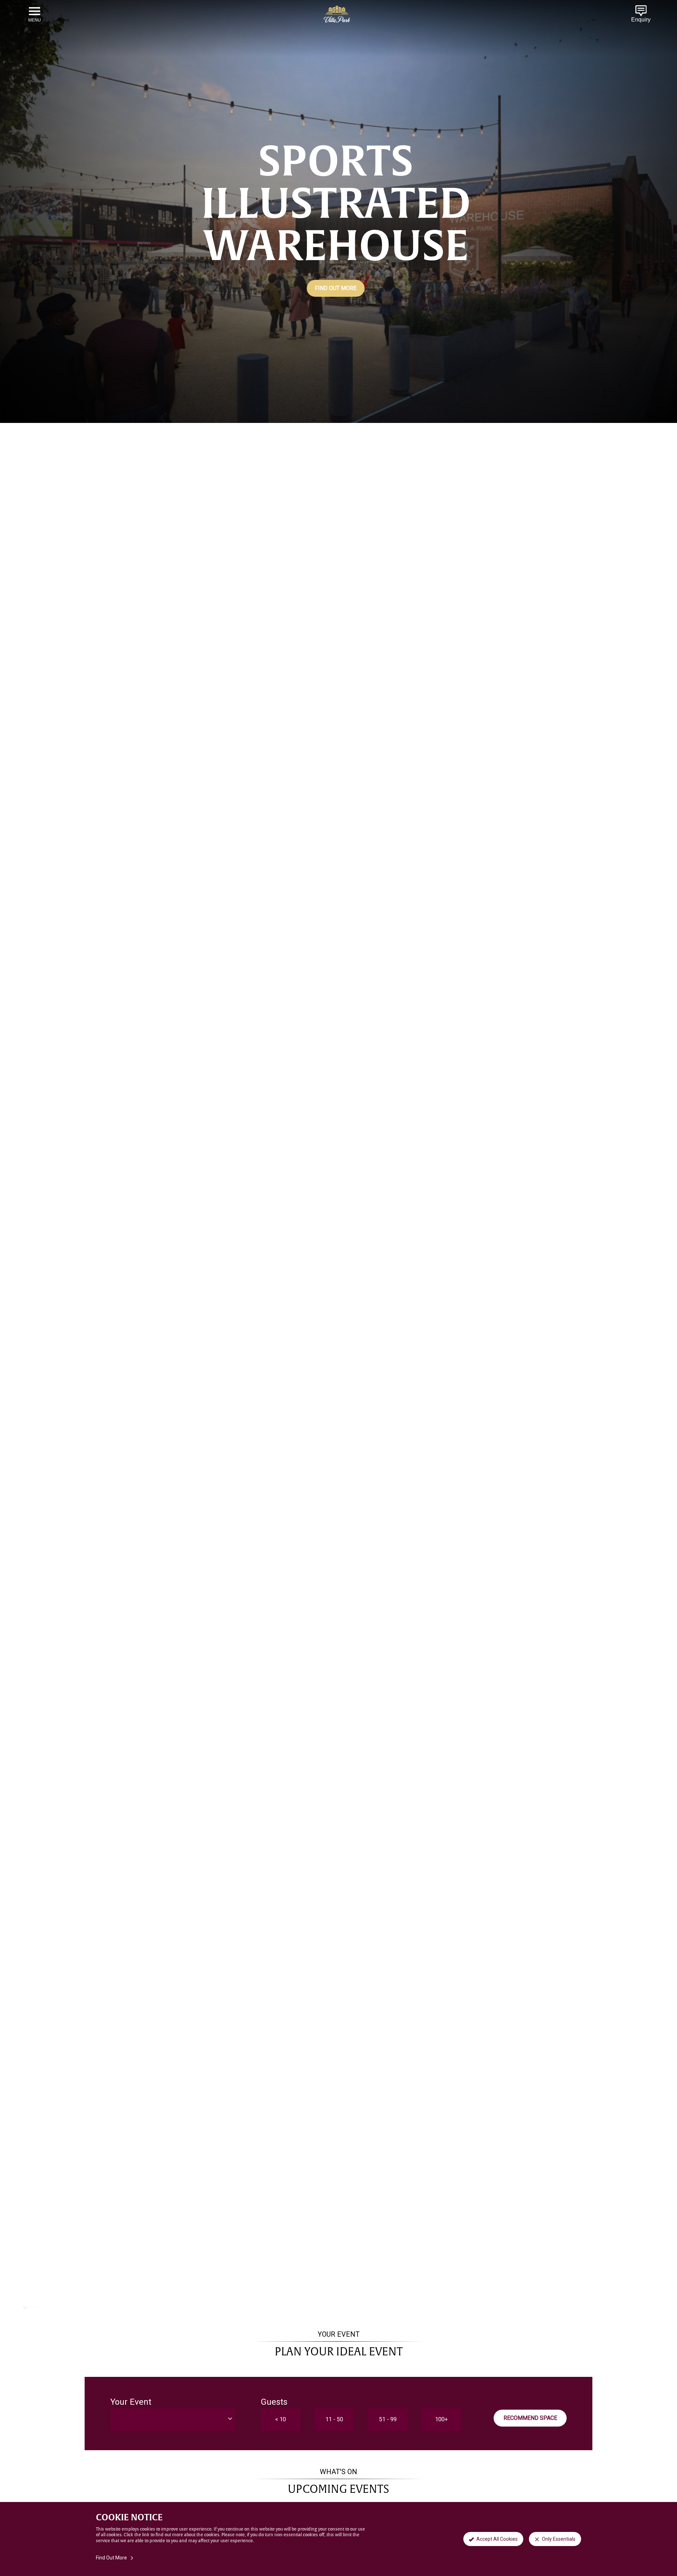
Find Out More (336, 288)
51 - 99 (388, 2419)
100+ (441, 2419)
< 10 (280, 2419)
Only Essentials (559, 2539)
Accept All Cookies (497, 2539)
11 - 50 (334, 2419)
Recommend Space (530, 2418)
